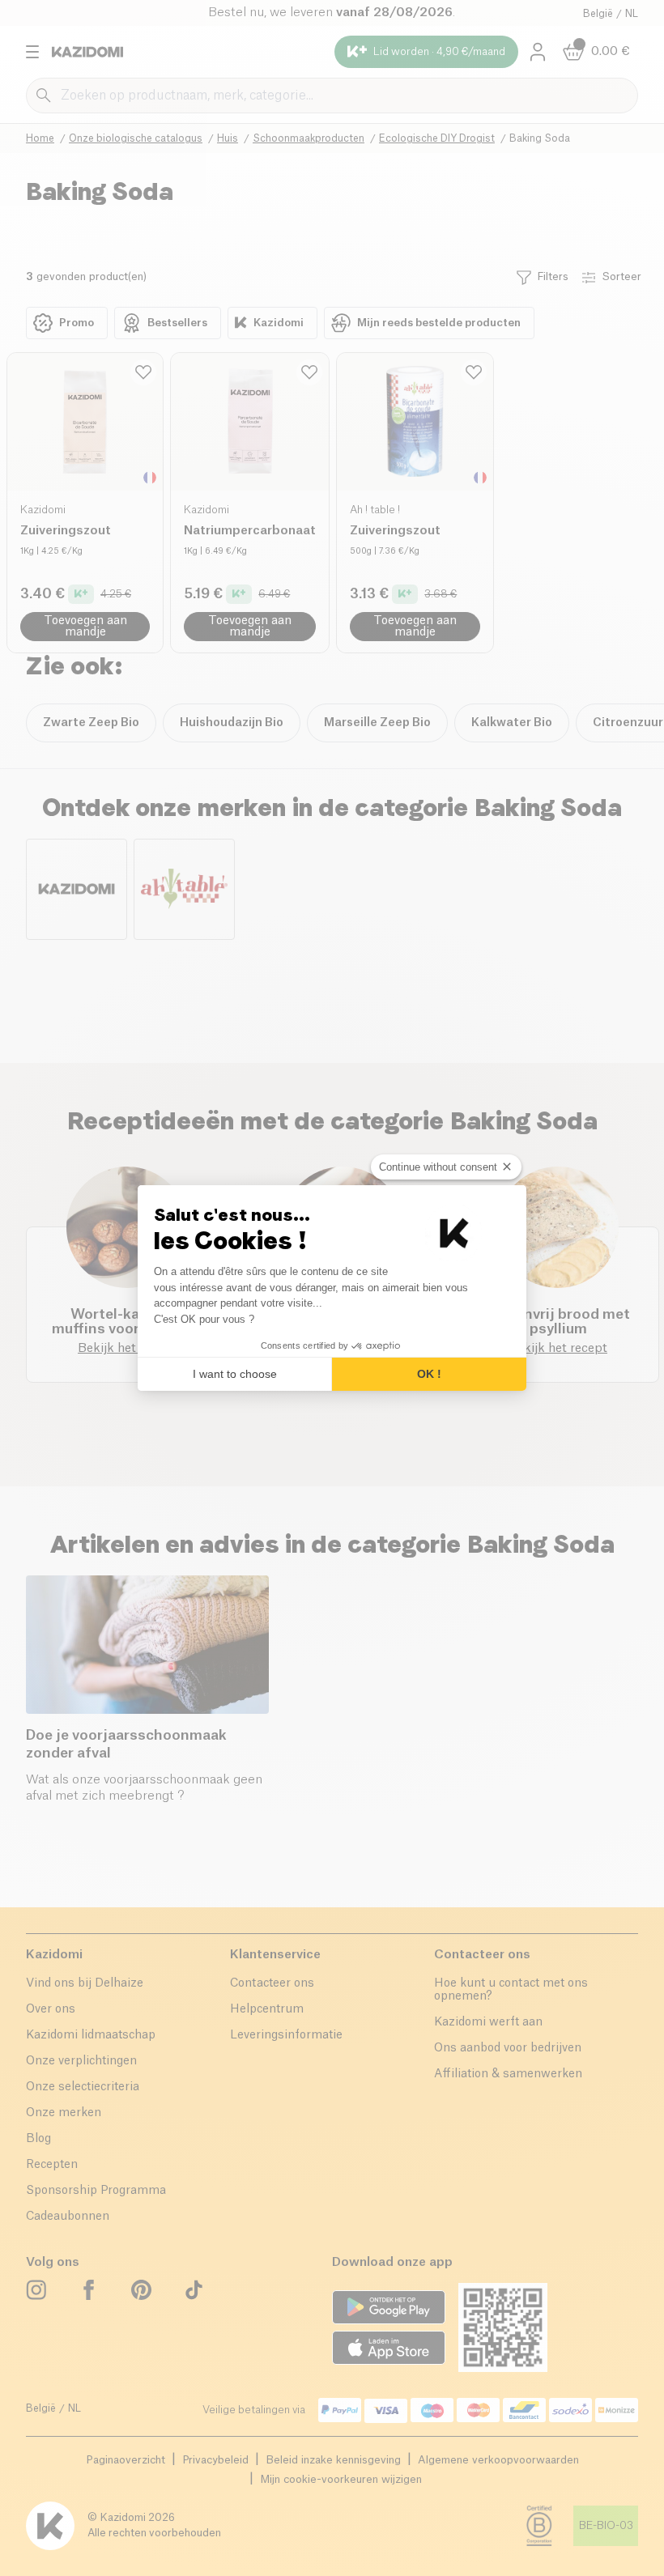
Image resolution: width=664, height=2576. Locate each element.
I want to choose (235, 1374)
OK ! (429, 1374)
